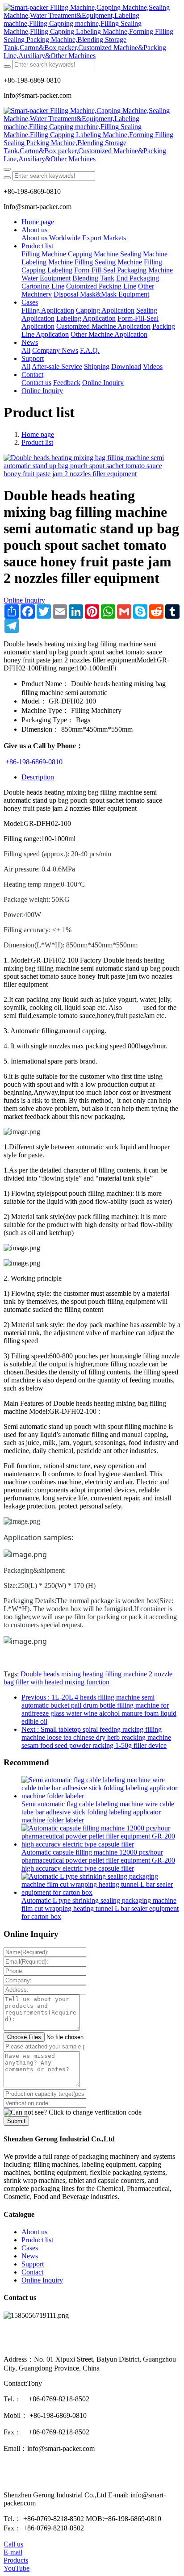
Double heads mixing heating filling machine (84, 1674)
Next (96, 1737)
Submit (16, 2121)
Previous (99, 1709)
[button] (73, 2112)
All (26, 350)
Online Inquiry (24, 600)
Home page (38, 222)
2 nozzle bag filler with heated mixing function (88, 1678)
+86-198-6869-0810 (33, 762)
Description (38, 777)
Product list (37, 442)
